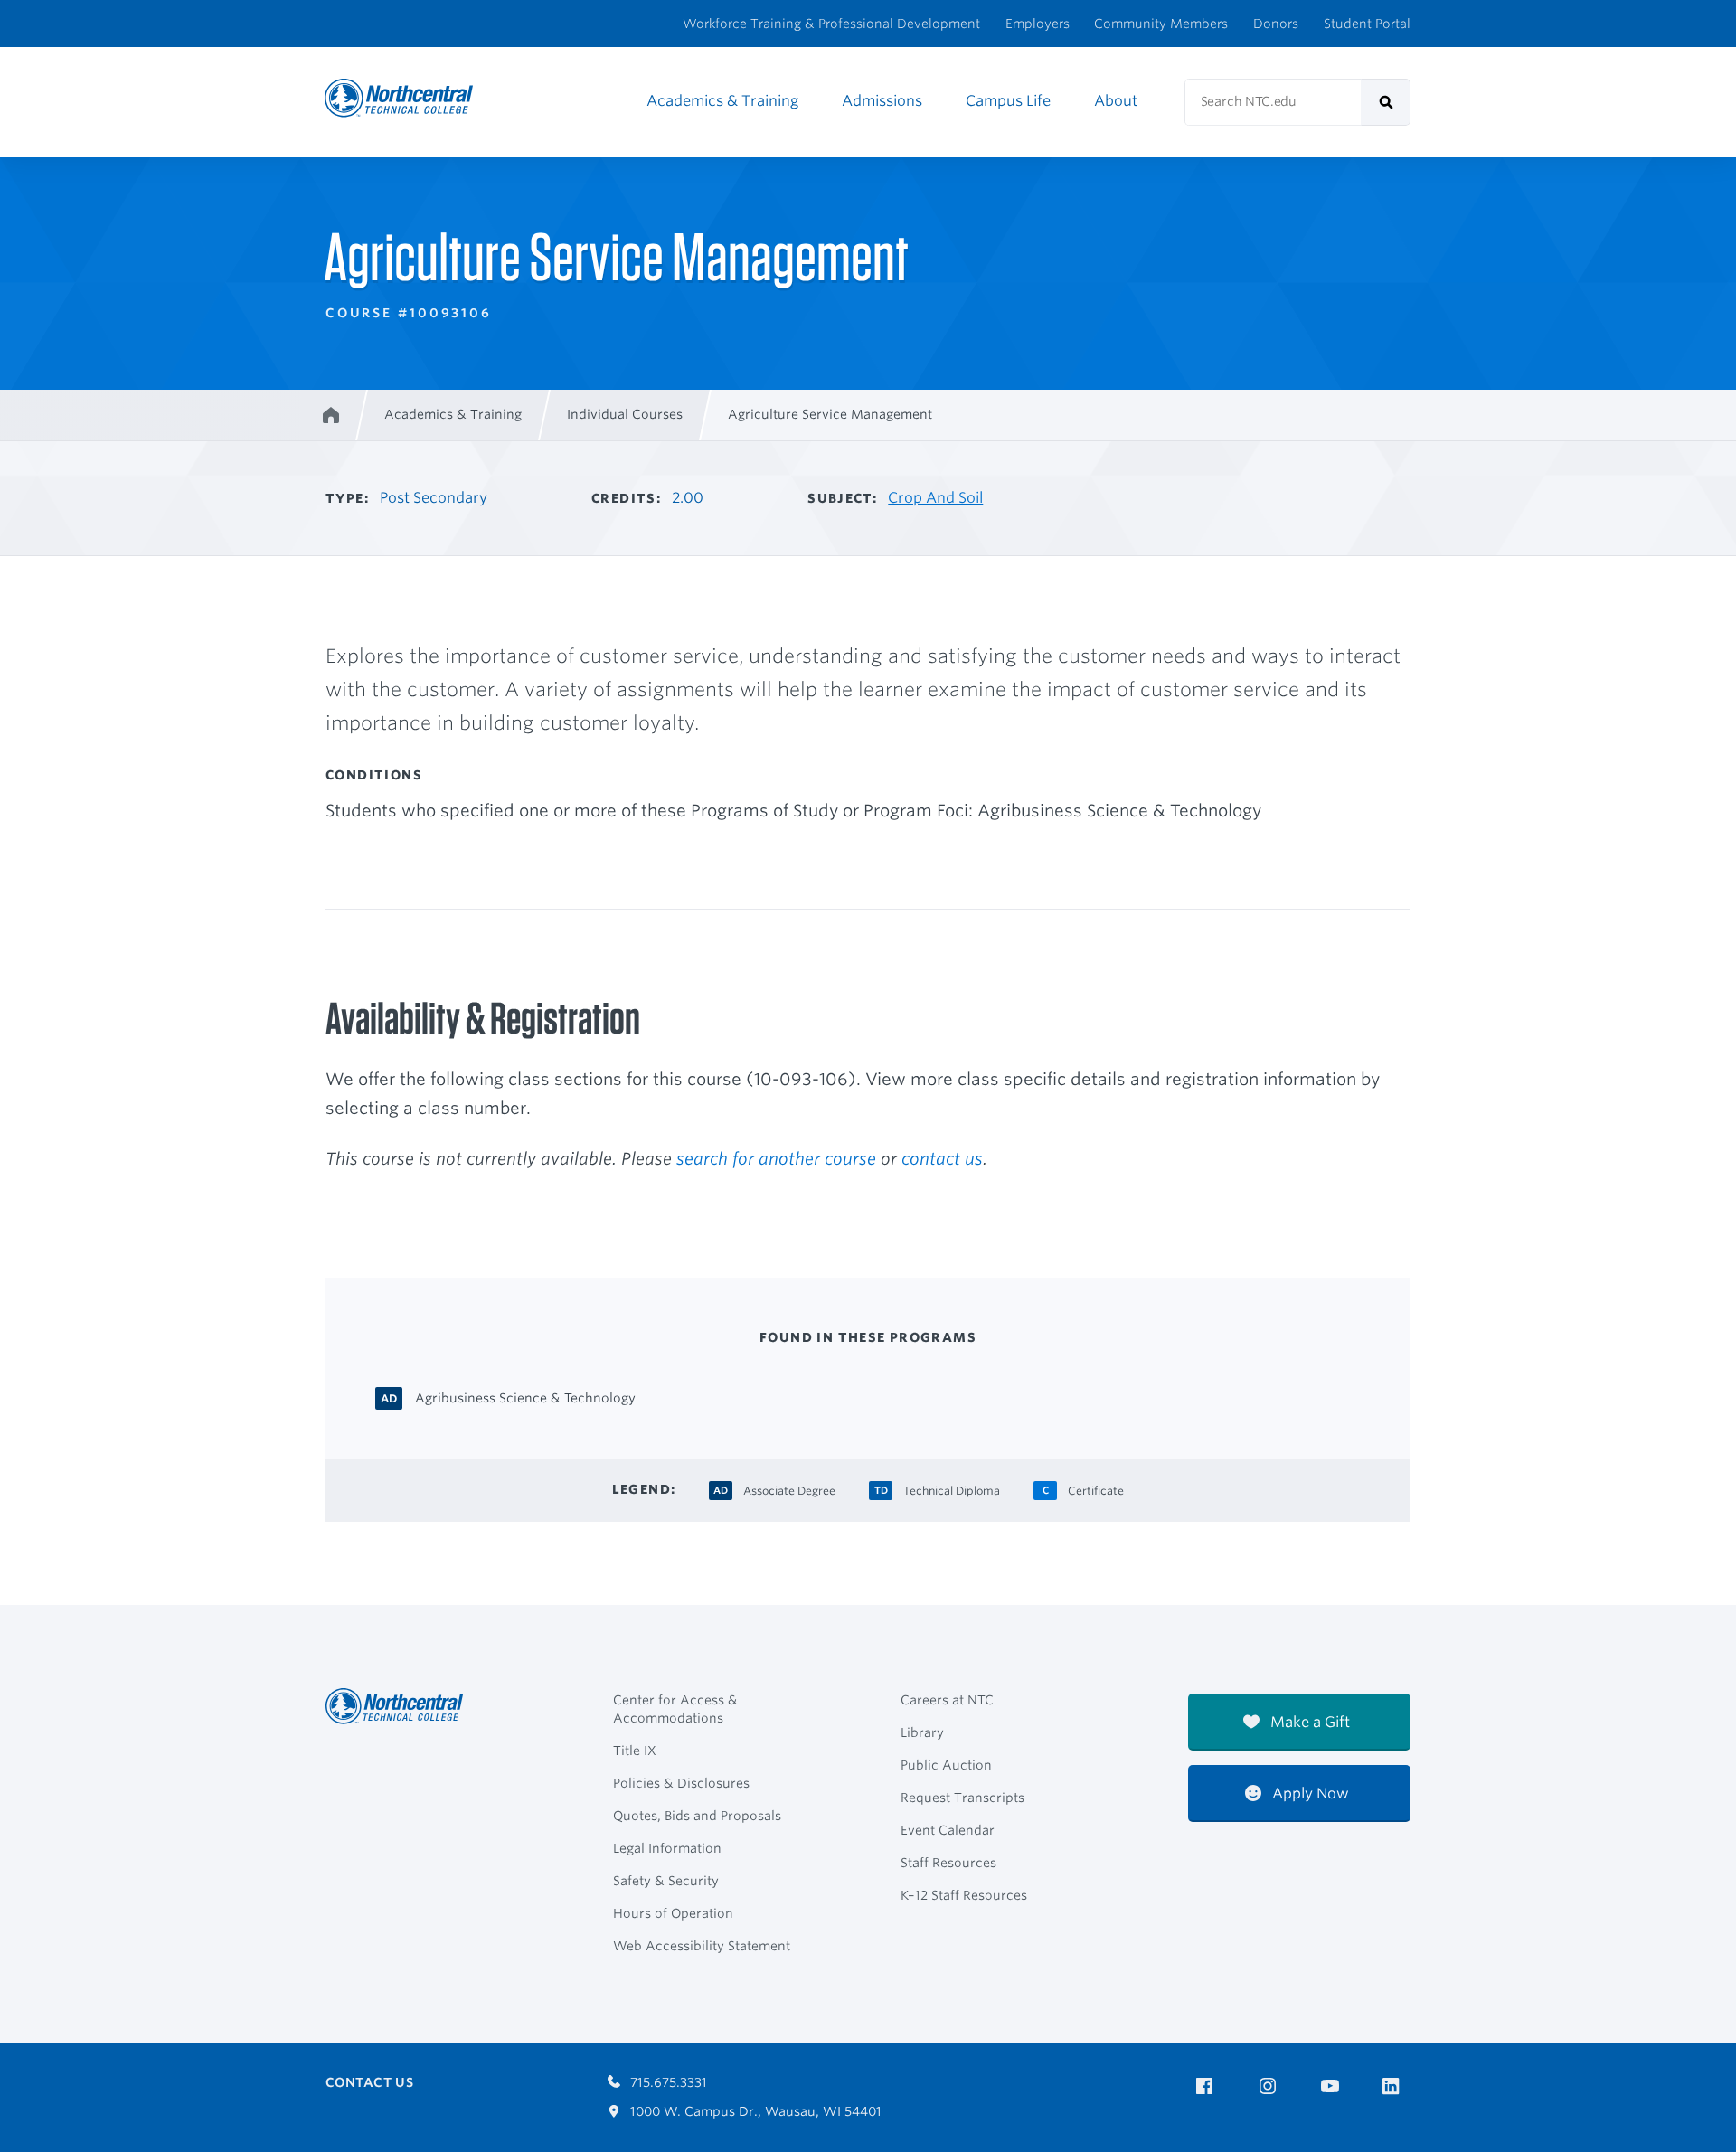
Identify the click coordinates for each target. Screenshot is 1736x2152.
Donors (1276, 24)
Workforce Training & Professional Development (831, 24)
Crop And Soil (935, 498)
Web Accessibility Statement (702, 1946)
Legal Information (667, 1848)
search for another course (776, 1158)
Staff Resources (948, 1863)
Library (922, 1732)
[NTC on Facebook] (1208, 2086)
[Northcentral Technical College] (400, 1706)
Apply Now (1309, 1793)
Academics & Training (722, 101)
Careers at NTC (947, 1700)
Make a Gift (1308, 1722)
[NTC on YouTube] (1333, 2086)
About (1116, 101)
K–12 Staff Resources (964, 1895)
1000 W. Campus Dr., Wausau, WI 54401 (754, 2111)
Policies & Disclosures (681, 1783)
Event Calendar (948, 1830)
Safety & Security (666, 1881)
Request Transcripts (962, 1798)
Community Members (1161, 24)
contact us (942, 1158)
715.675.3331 (667, 2082)
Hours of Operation (673, 1913)
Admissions (882, 101)
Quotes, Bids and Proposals (697, 1816)
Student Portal (1367, 24)
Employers (1038, 24)
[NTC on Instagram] (1271, 2086)
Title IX (635, 1751)
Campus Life (1008, 101)
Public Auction (946, 1765)
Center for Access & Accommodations (675, 1709)
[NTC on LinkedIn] (1396, 2088)
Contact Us (369, 2082)
